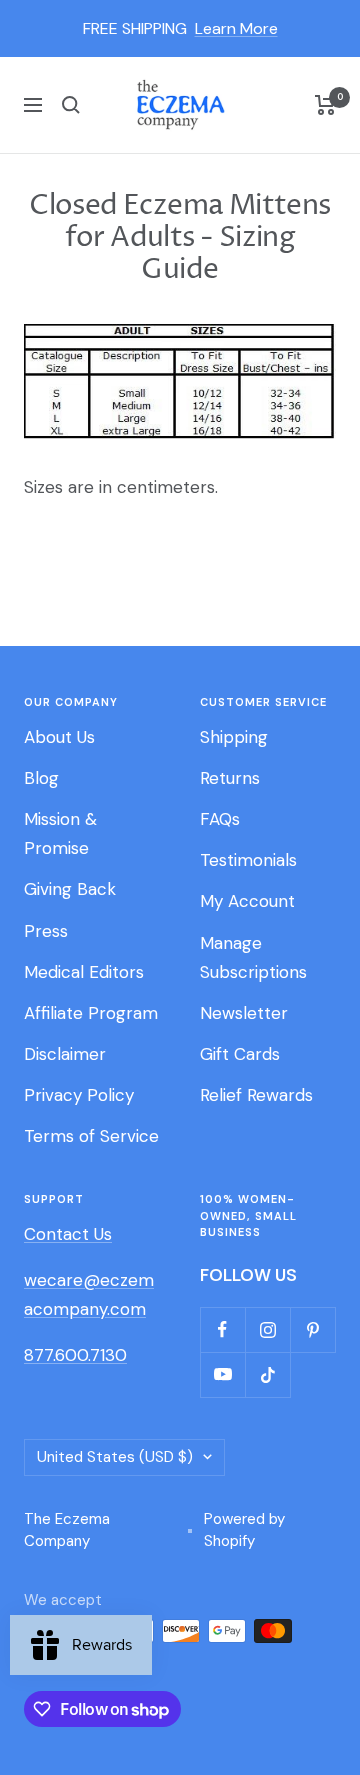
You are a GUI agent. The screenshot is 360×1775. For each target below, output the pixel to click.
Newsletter (244, 1013)
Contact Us (68, 1234)
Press (46, 931)
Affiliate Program (91, 1013)
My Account (247, 901)
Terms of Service (91, 1136)
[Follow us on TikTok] (267, 1374)
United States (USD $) (115, 1457)
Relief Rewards (256, 1095)
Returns (230, 778)
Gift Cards (240, 1054)
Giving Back (70, 889)
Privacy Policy (79, 1095)
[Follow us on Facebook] (222, 1329)
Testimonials (248, 860)
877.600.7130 (75, 1355)
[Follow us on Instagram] (267, 1329)
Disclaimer (65, 1054)
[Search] (71, 105)
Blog (41, 778)
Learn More (236, 28)
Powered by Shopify (244, 1530)
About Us (59, 737)
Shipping (234, 737)
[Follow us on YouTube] (222, 1374)
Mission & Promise (60, 833)
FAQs (220, 819)
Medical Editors (84, 972)
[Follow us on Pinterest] (312, 1329)
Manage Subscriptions (253, 957)
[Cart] (325, 105)
